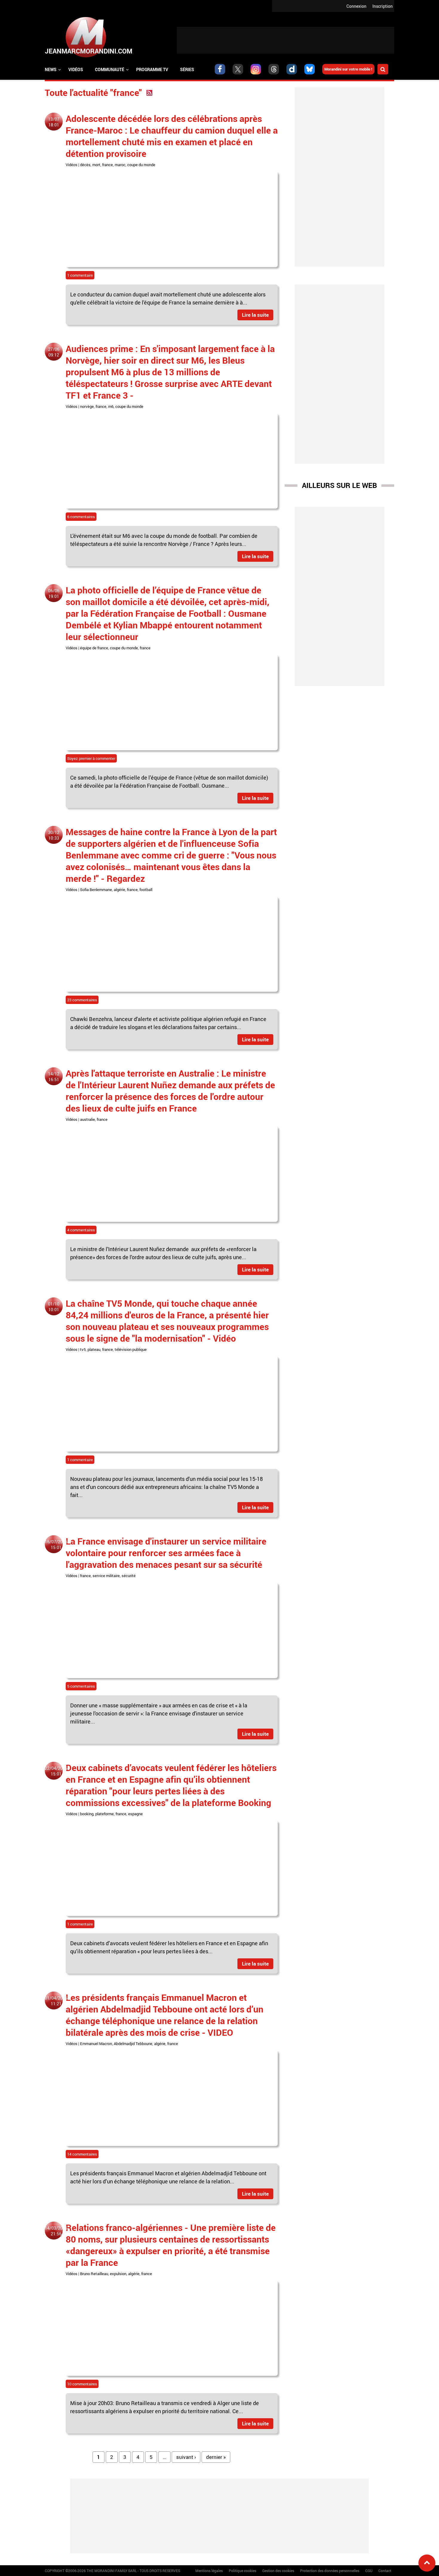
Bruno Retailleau (94, 2274)
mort (96, 165)
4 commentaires (81, 1230)
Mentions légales (209, 2571)
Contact (385, 2571)
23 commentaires (82, 1000)
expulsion (118, 2274)
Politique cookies (242, 2571)
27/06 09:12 (54, 352)
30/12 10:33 (54, 835)
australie (88, 1119)
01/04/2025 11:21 (56, 2001)
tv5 (83, 1349)
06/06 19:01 (54, 593)
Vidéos (76, 69)
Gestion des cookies (278, 2571)
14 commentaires (82, 2154)
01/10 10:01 (54, 1307)
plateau (94, 1349)
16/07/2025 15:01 (56, 1545)
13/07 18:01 (54, 122)
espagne (135, 1814)
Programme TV (152, 69)
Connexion (356, 6)
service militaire (106, 1576)
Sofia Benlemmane (96, 890)
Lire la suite (255, 315)
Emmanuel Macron (96, 2044)
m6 (111, 406)
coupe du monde (141, 165)
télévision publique (131, 1349)
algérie (119, 890)
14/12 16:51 (54, 1077)
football (146, 890)
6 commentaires (81, 517)
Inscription (383, 6)
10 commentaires (82, 2384)
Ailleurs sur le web (339, 485)
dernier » (216, 2457)
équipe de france (94, 648)
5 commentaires (81, 1686)
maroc (120, 165)
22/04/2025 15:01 (56, 1771)
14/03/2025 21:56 (56, 2231)
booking (87, 1814)
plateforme (105, 1814)
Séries (187, 69)
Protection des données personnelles (330, 2571)
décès (85, 165)
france (108, 165)
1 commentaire (80, 275)
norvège (87, 406)
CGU (369, 2571)
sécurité (129, 1576)
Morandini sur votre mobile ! (348, 69)
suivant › (186, 2457)
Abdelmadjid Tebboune (133, 2044)
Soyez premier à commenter (91, 758)
